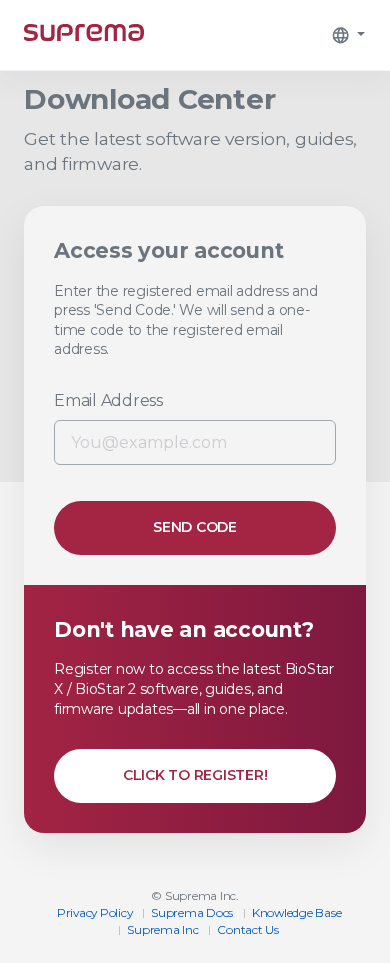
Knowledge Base (297, 912)
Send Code (195, 527)
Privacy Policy (95, 912)
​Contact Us (248, 929)
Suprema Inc (162, 929)
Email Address (108, 400)
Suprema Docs (192, 912)
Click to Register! (195, 775)
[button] (348, 35)
